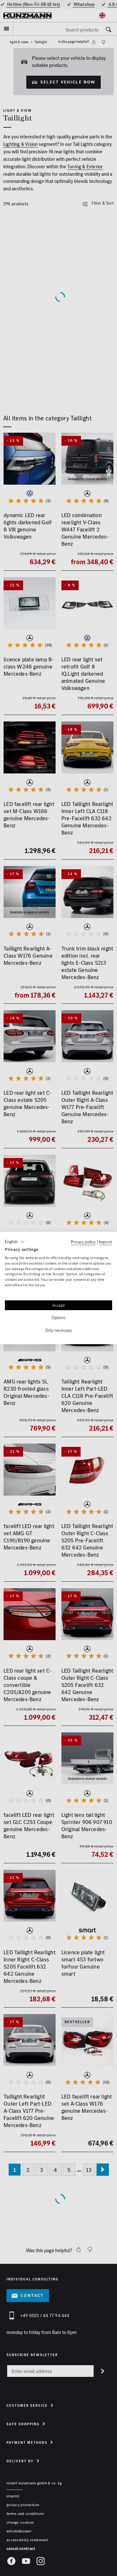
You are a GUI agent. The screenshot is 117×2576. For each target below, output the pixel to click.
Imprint (105, 1242)
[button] (15, 1242)
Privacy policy (83, 1242)
